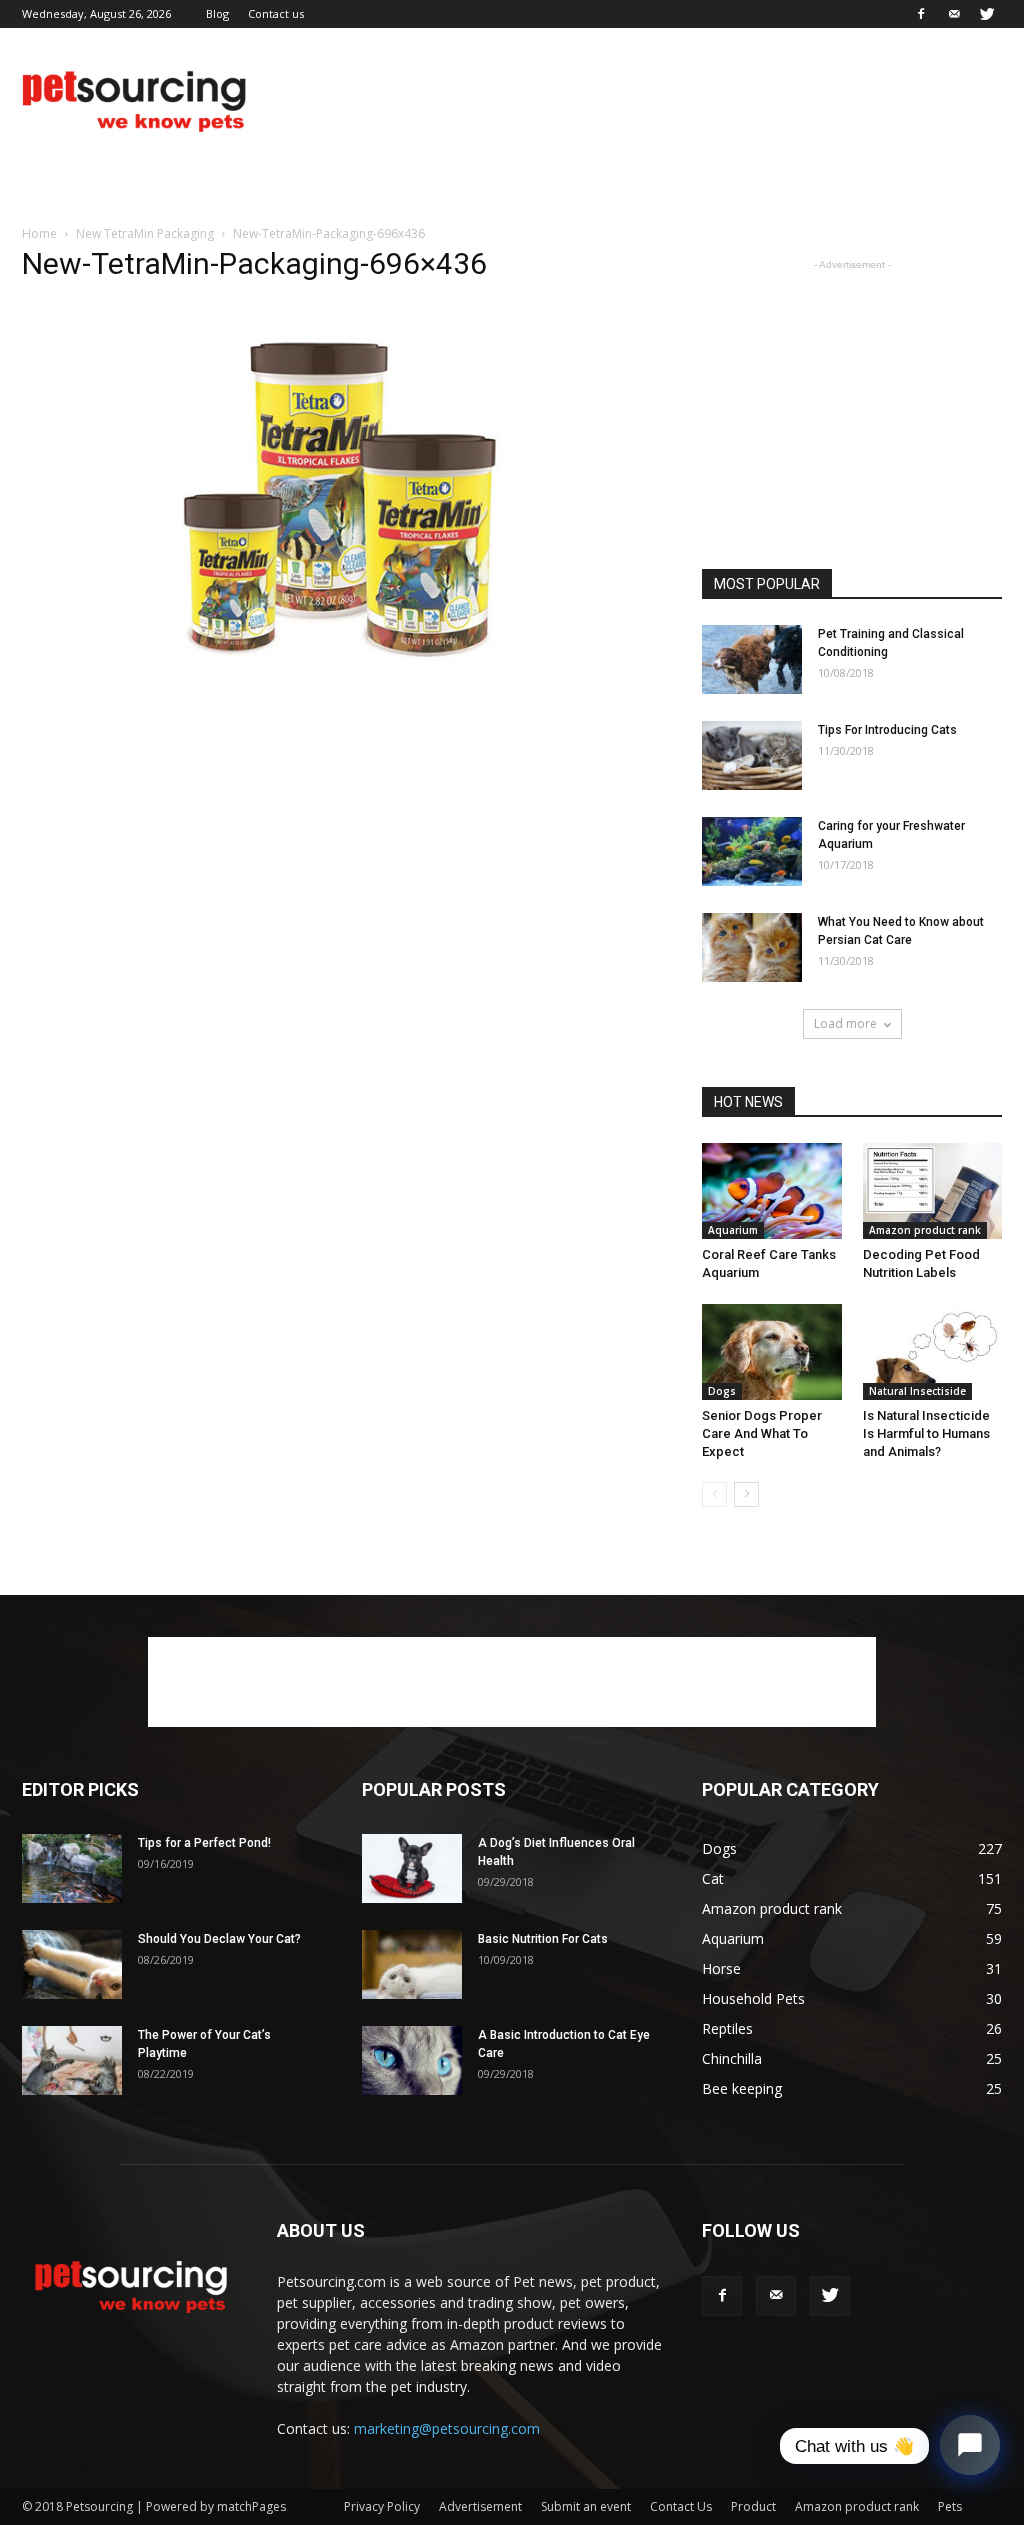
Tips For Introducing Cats (887, 730)
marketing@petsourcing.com (447, 2428)
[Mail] (954, 14)
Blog (217, 13)
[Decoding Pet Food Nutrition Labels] (933, 1191)
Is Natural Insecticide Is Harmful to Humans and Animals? (926, 1433)
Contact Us (681, 2506)
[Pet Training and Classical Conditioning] (752, 659)
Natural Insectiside (917, 1391)
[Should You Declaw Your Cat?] (72, 1964)
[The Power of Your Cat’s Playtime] (72, 2060)
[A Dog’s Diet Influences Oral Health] (412, 1868)
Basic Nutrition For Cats (543, 1939)
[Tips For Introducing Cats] (752, 755)
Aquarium (733, 1230)
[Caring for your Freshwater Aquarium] (752, 851)
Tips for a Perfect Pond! (204, 1843)
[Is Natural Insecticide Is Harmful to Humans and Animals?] (933, 1352)
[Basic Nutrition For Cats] (412, 1964)
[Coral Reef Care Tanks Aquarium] (772, 1191)
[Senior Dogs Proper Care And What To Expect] (772, 1352)
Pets (950, 2506)
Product (753, 2506)
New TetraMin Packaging (145, 233)
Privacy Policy (382, 2506)
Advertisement (480, 2506)
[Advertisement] (638, 101)
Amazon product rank (925, 1230)
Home (39, 233)
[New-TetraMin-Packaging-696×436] (342, 698)
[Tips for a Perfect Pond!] (72, 1868)
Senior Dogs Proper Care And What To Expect (762, 1433)
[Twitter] (987, 14)
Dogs (722, 1391)
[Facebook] (921, 14)
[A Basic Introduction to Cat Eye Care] (412, 2060)
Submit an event (586, 2506)
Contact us (276, 13)
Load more (845, 1023)
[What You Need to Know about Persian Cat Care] (752, 947)
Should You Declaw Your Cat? (219, 1939)
